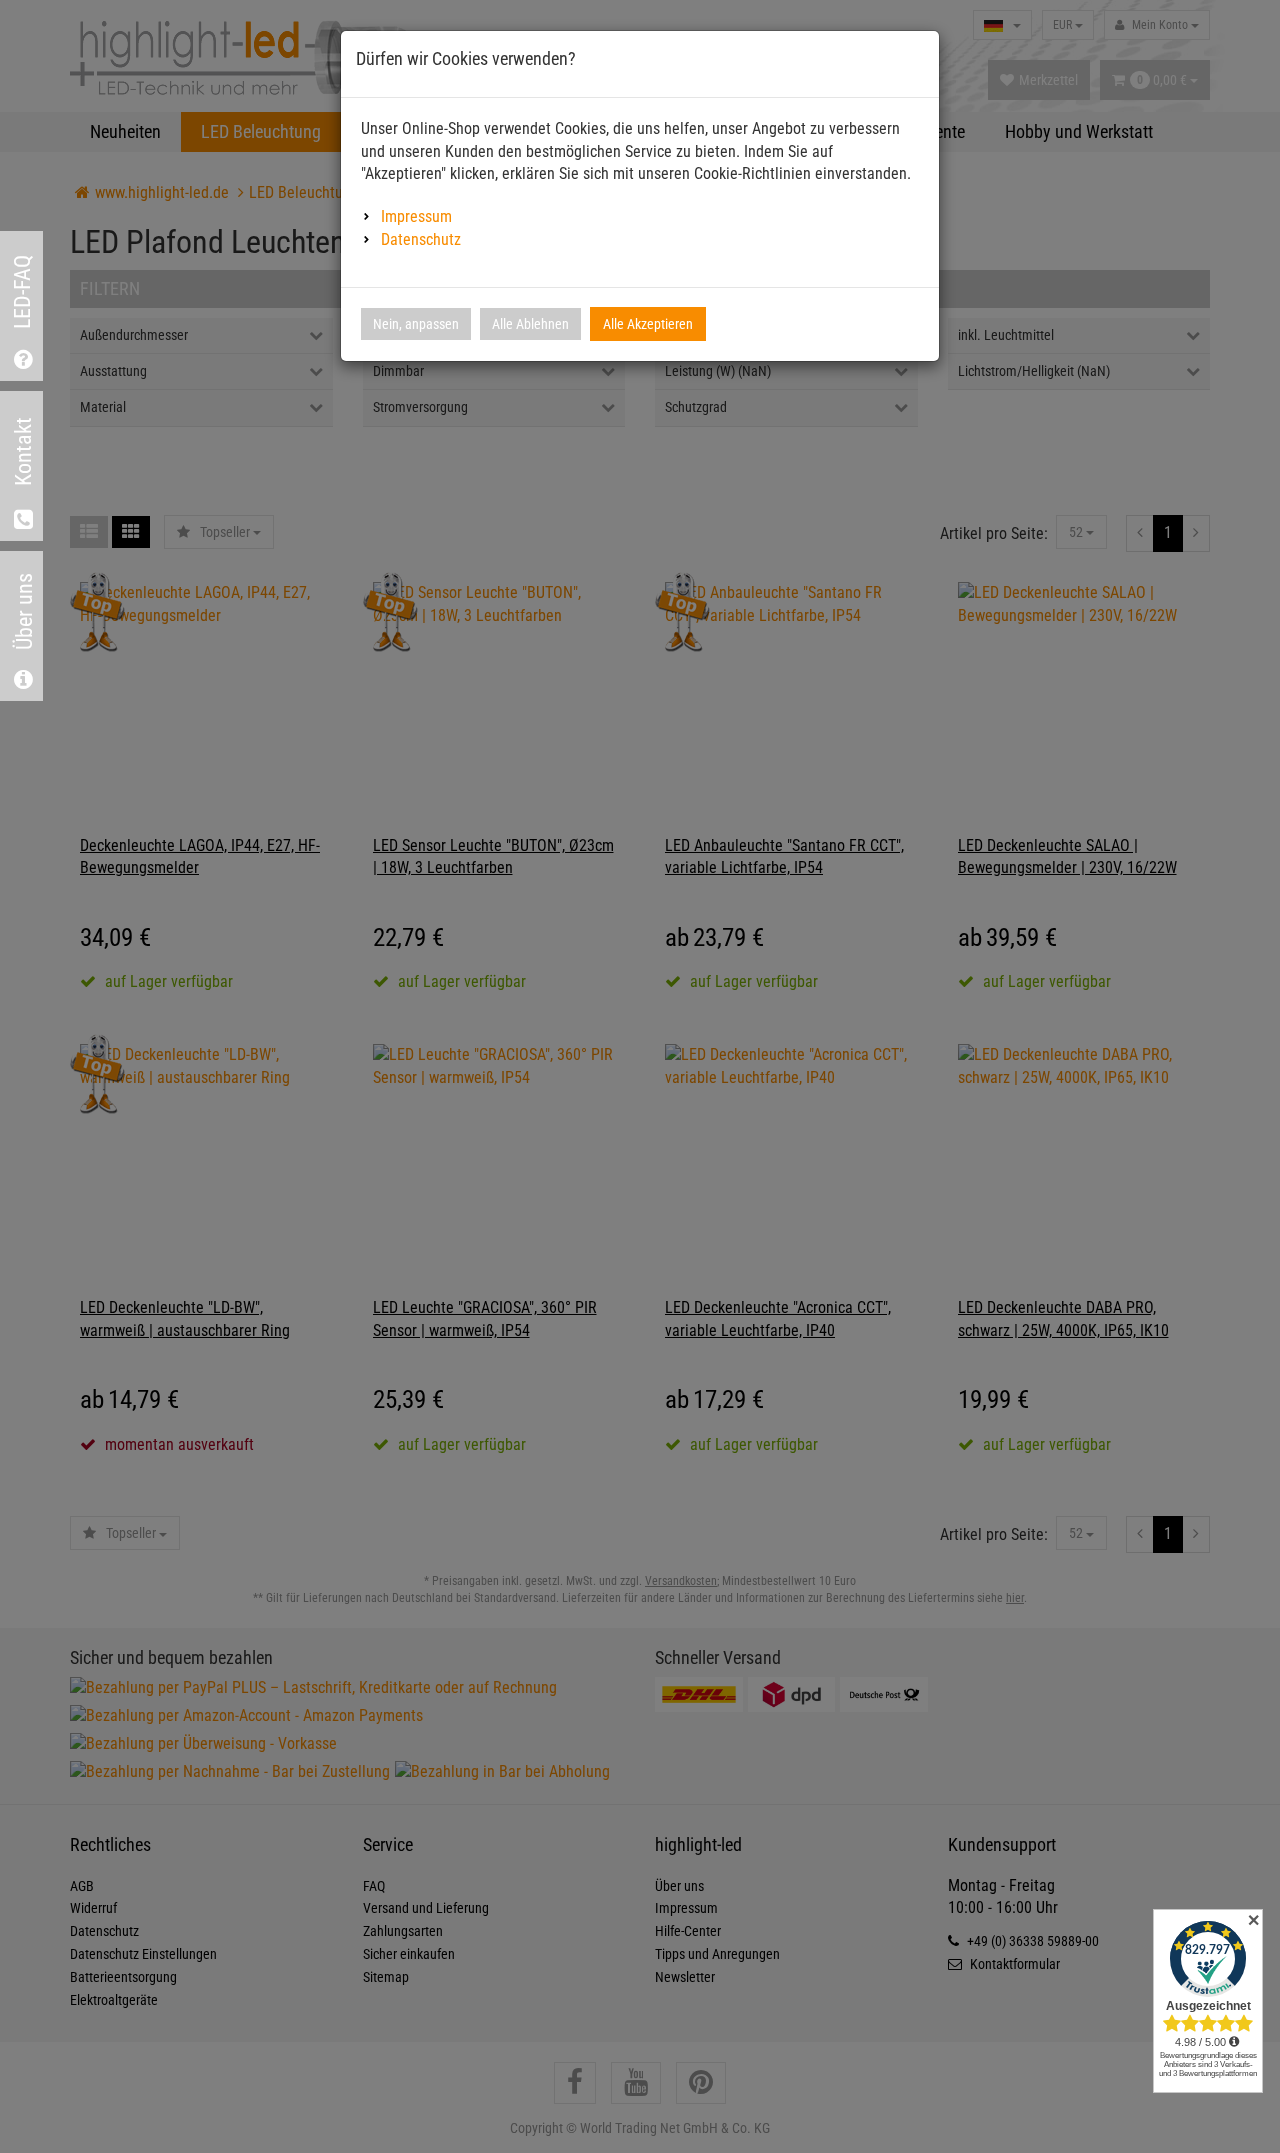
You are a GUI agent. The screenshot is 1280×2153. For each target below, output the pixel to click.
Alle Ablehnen (530, 324)
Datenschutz (421, 239)
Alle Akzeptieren (648, 324)
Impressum (416, 216)
